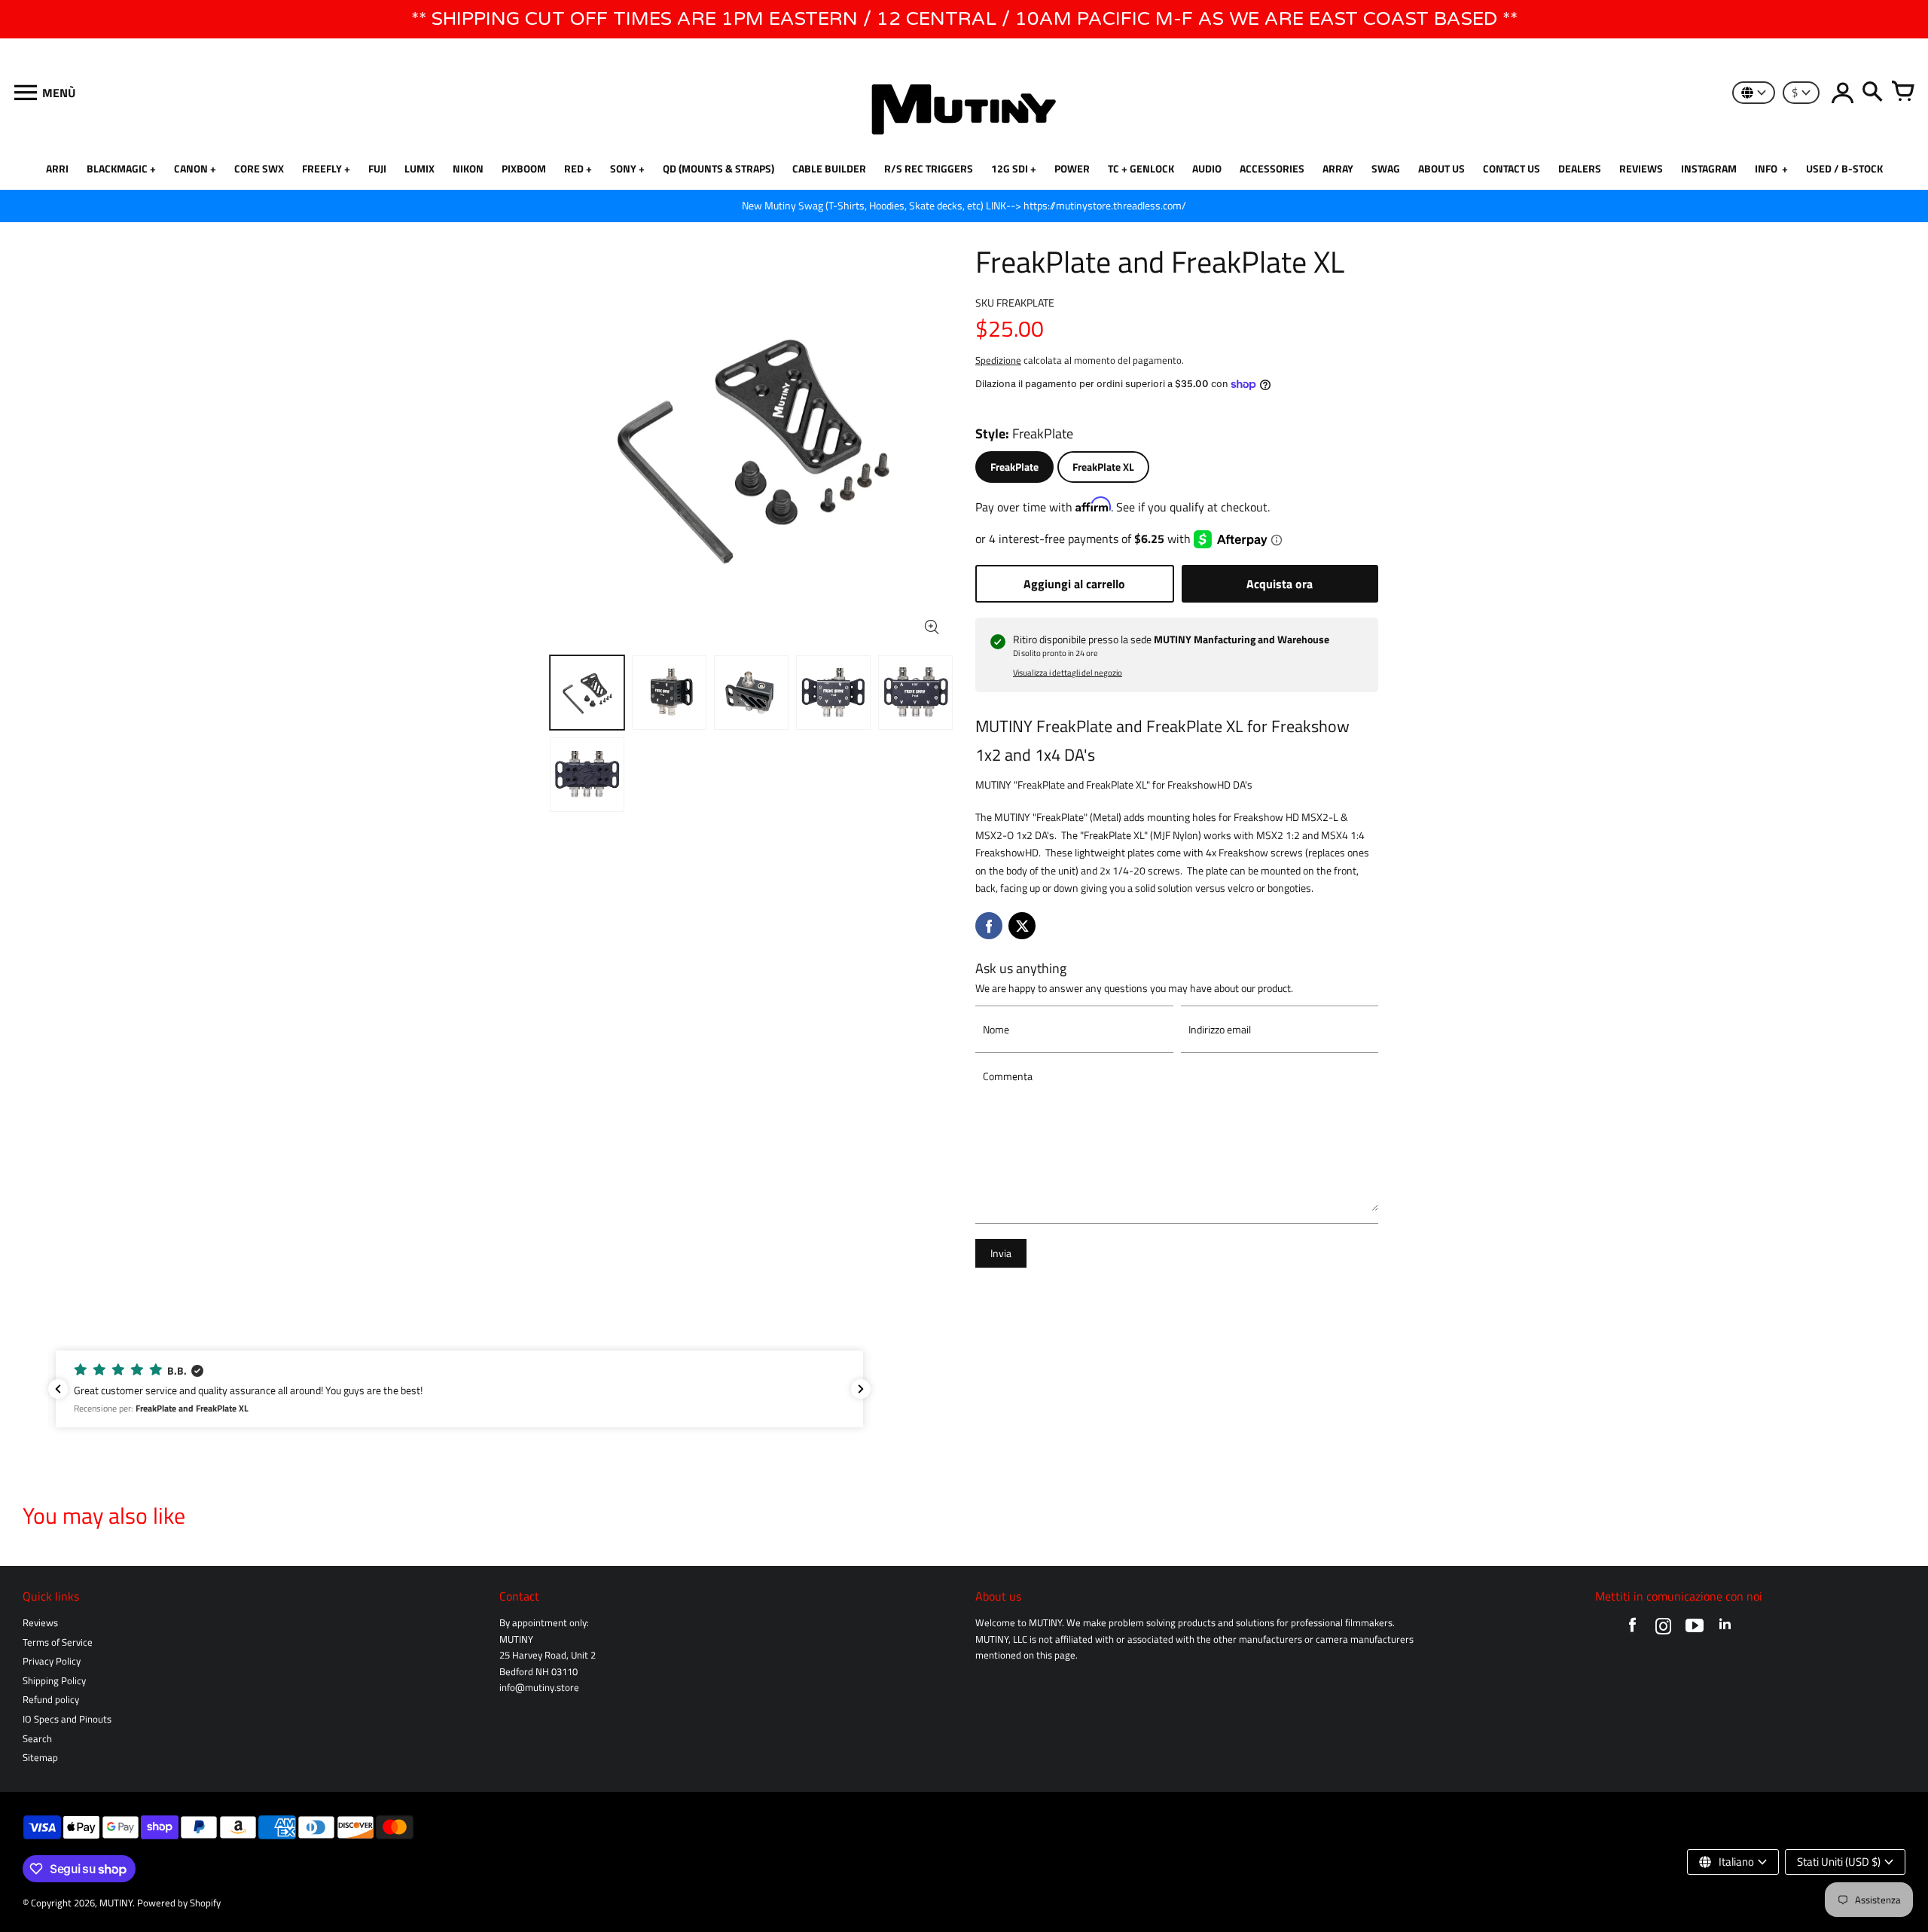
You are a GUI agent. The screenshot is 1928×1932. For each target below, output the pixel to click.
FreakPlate (1014, 467)
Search (37, 1739)
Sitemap (40, 1758)
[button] (459, 1389)
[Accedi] (1842, 93)
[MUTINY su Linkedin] (1725, 1629)
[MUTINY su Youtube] (1694, 1629)
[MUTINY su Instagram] (1663, 1629)
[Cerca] (1872, 93)
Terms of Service (58, 1642)
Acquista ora (1280, 584)
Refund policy (51, 1700)
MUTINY (116, 1903)
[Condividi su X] (1022, 926)
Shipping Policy (54, 1681)
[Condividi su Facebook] (989, 926)
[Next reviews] (861, 1389)
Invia (1001, 1253)
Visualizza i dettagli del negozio (1068, 673)
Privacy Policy (52, 1661)
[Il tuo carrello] (1902, 93)
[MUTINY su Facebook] (1632, 1629)
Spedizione (998, 360)
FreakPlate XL (1103, 467)
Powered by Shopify (179, 1903)
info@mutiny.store (539, 1688)
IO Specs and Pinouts (67, 1719)
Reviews (40, 1623)
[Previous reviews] (58, 1389)
